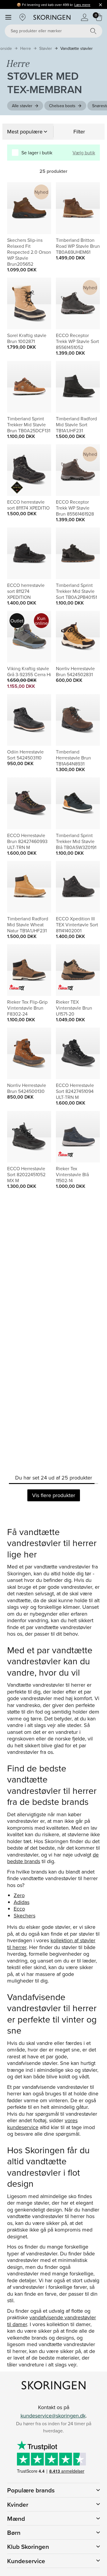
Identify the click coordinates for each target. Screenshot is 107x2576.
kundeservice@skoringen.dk (53, 2416)
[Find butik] (23, 17)
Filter (79, 132)
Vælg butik (84, 153)
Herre (26, 48)
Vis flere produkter (54, 1495)
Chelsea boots (62, 106)
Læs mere (82, 5)
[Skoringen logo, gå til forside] (52, 17)
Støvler (46, 48)
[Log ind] (84, 17)
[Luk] (100, 4)
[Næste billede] (40, 208)
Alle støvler (22, 106)
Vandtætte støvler (77, 48)
